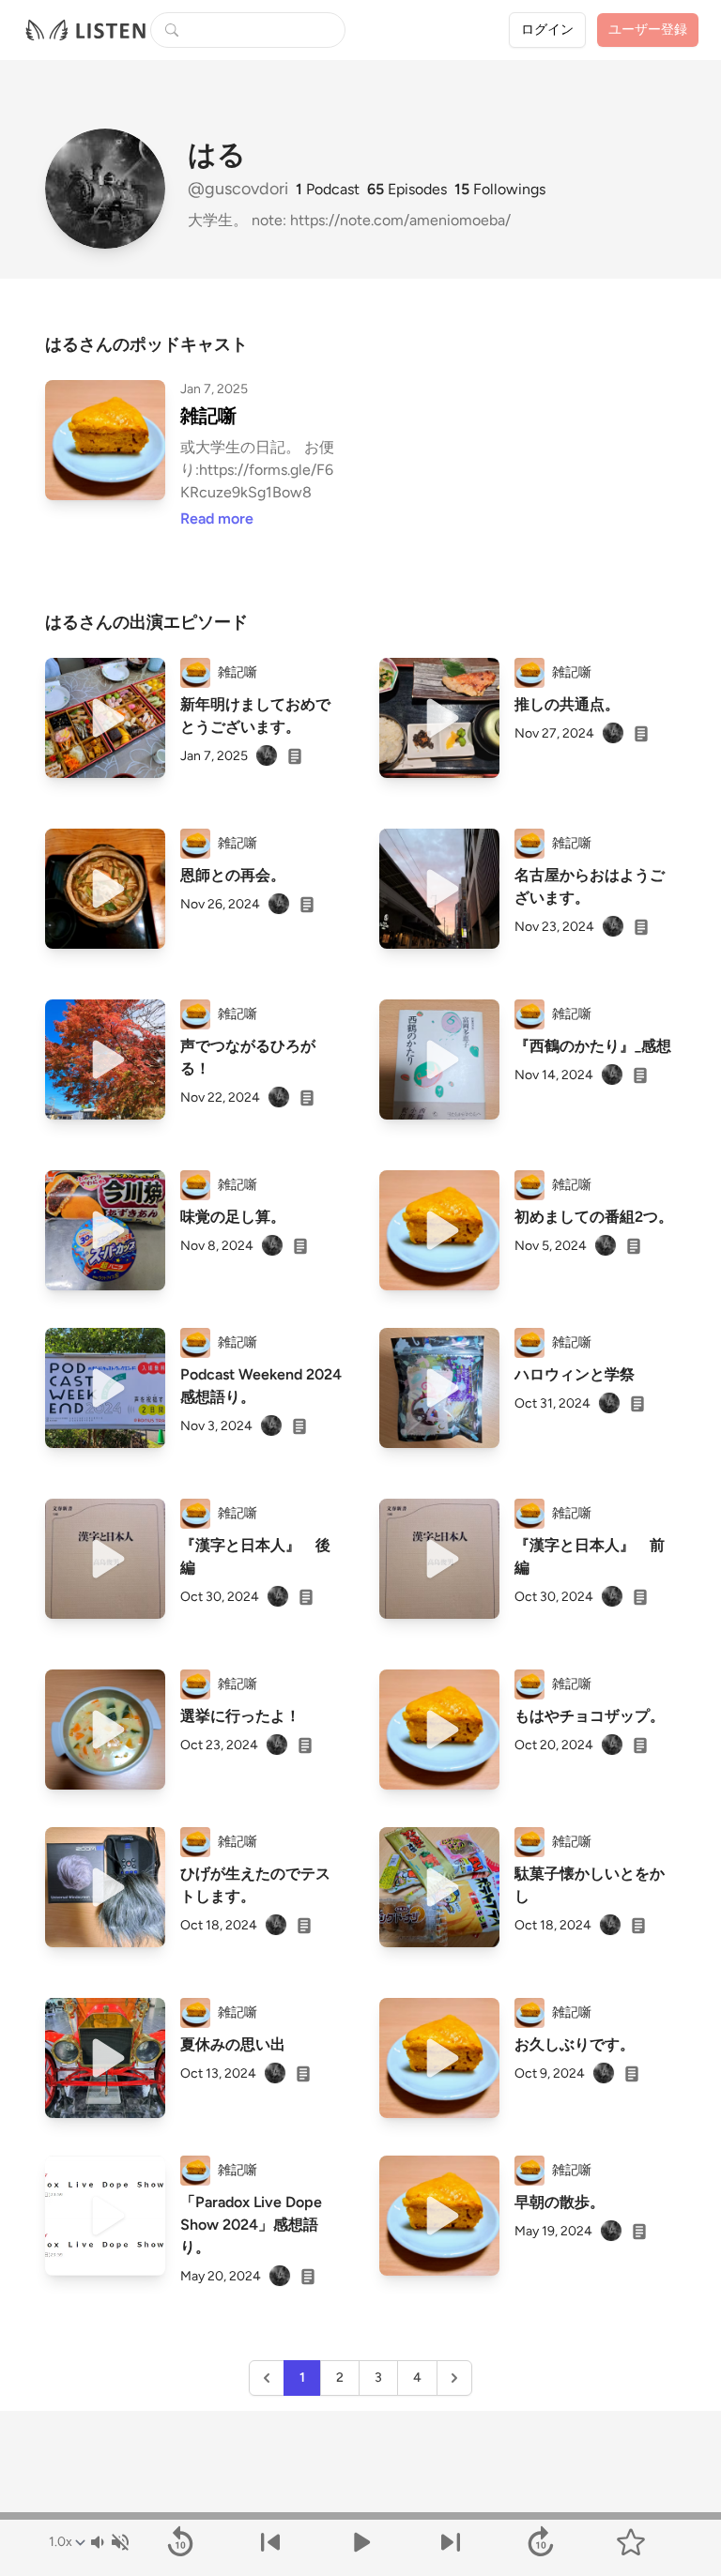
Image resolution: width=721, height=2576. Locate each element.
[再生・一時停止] (360, 2542)
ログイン (547, 30)
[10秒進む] (541, 2542)
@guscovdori (240, 189)
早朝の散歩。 (560, 2202)
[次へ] (451, 2542)
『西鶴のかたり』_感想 (593, 1046)
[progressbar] (360, 2516)
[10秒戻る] (180, 2542)
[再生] (105, 718)
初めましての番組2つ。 (594, 1217)
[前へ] (270, 2542)
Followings (500, 189)
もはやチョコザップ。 (590, 1716)
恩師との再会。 (233, 875)
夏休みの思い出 (233, 2044)
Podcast (328, 189)
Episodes (407, 189)
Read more (217, 518)
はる (217, 155)
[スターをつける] (631, 2542)
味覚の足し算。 (233, 1217)
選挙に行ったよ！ (240, 1716)
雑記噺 (208, 416)
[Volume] (109, 2542)
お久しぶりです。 (575, 2044)
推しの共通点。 (567, 704)
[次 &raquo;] (454, 2378)
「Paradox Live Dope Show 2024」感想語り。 (251, 2225)
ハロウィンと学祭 (575, 1374)
